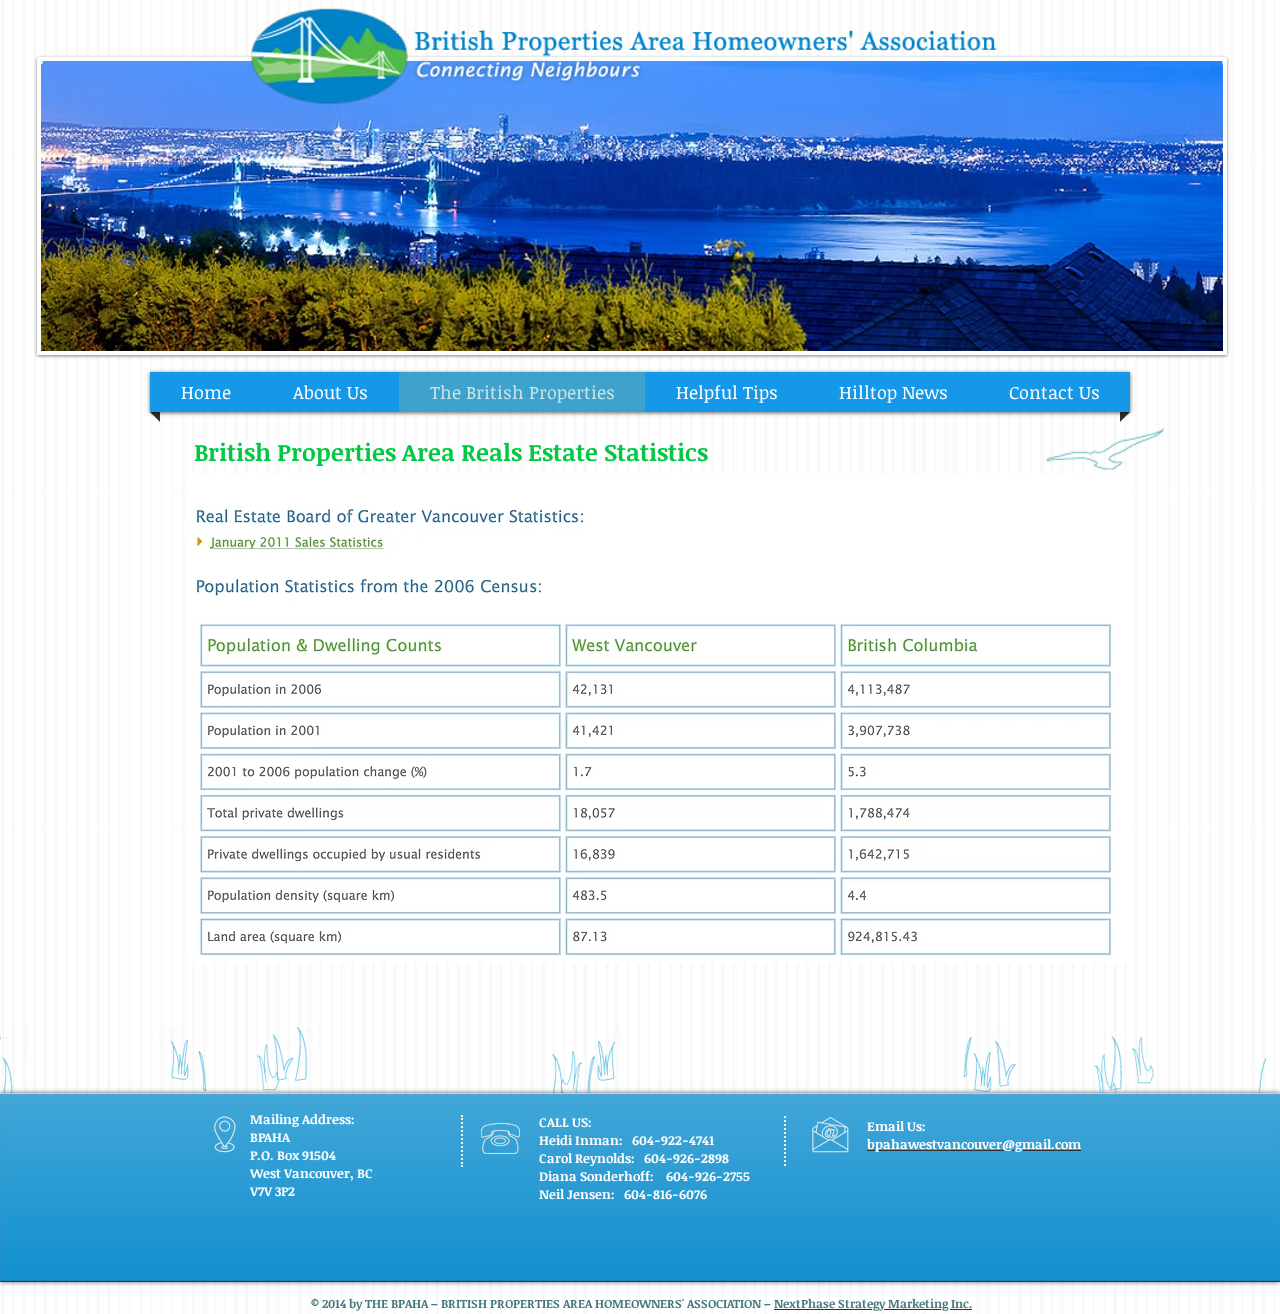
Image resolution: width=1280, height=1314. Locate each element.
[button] (632, 206)
